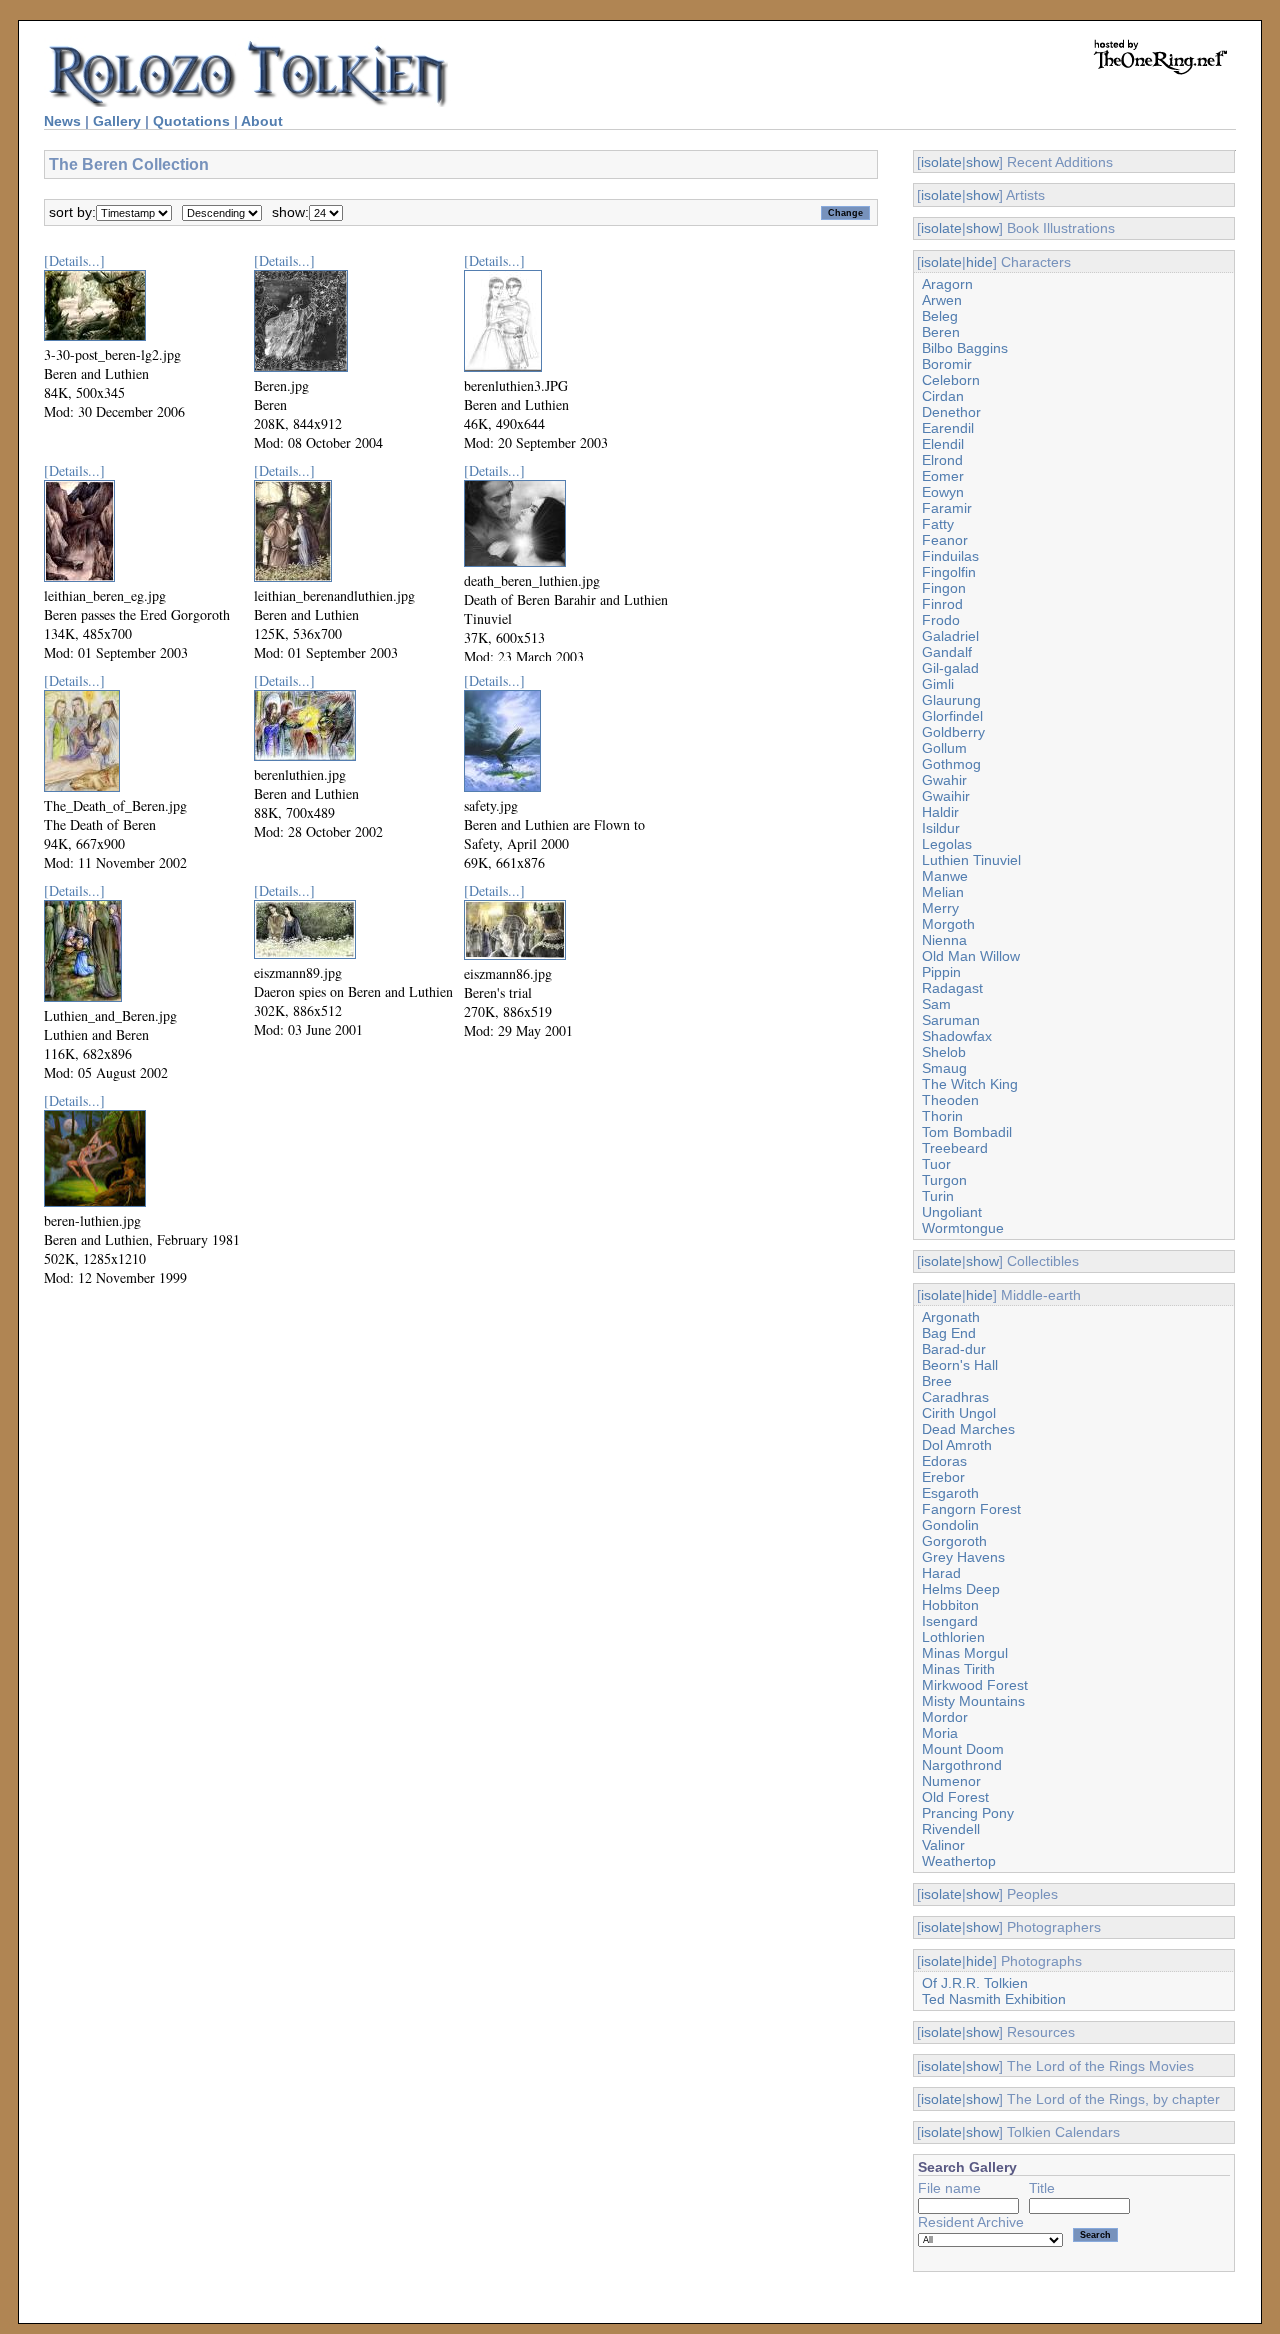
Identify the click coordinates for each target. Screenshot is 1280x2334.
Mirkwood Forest (975, 1685)
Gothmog (951, 764)
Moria (940, 1733)
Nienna (944, 940)
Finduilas (950, 556)
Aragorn (947, 284)
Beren (941, 332)
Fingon (944, 588)
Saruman (951, 1020)
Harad (941, 1573)
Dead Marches (968, 1429)
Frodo (941, 620)
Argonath (951, 1317)
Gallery (117, 121)
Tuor (936, 1164)
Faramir (947, 508)
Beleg (940, 316)
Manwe (945, 876)
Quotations (191, 121)
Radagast (952, 988)
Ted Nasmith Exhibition (994, 1999)
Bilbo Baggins (965, 348)
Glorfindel (952, 716)
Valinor (943, 1845)
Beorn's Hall (960, 1365)
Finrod (942, 604)
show (982, 162)
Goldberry (953, 732)
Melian (943, 892)
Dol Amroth (957, 1445)
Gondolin (950, 1525)
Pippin (941, 972)
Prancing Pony (968, 1813)
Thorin (942, 1116)
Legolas (947, 844)
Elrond (942, 460)
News (62, 121)
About (262, 121)
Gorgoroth (954, 1541)
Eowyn (943, 492)
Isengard (950, 1621)
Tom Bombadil (967, 1132)
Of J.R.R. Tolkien (975, 1983)
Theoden (950, 1100)
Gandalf (947, 652)
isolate (941, 162)
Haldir (940, 812)
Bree (937, 1381)
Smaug (944, 1068)
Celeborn (951, 380)
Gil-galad (950, 668)
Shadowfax (957, 1036)
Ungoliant (952, 1212)
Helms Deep (961, 1589)
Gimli (938, 684)
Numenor (951, 1781)
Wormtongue (963, 1228)
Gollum (944, 748)
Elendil (943, 444)
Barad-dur (954, 1349)
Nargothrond (962, 1765)
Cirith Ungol (959, 1413)
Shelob (944, 1052)
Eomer (943, 476)
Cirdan (943, 396)
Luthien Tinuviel (971, 860)
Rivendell (951, 1829)
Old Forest (955, 1797)
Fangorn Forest (971, 1509)
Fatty (938, 524)
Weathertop (959, 1861)
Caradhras (955, 1397)
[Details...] (74, 260)
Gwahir (944, 780)
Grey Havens (963, 1557)
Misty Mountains (973, 1701)
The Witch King (970, 1084)
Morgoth (948, 924)
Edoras (944, 1461)
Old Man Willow (971, 956)
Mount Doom (963, 1749)
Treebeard (955, 1148)
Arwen (942, 300)
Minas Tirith (958, 1669)
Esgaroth (950, 1493)
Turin (938, 1196)
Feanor (945, 540)
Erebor (943, 1477)
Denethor (951, 412)
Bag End (949, 1333)
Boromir (947, 364)
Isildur (941, 828)
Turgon (944, 1180)
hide (979, 262)
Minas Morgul (965, 1653)
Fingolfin (949, 572)
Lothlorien (953, 1637)
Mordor (945, 1717)
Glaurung (951, 700)
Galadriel (950, 636)
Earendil (948, 428)
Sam (936, 1004)
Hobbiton (950, 1605)
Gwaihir (946, 796)
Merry (940, 908)
